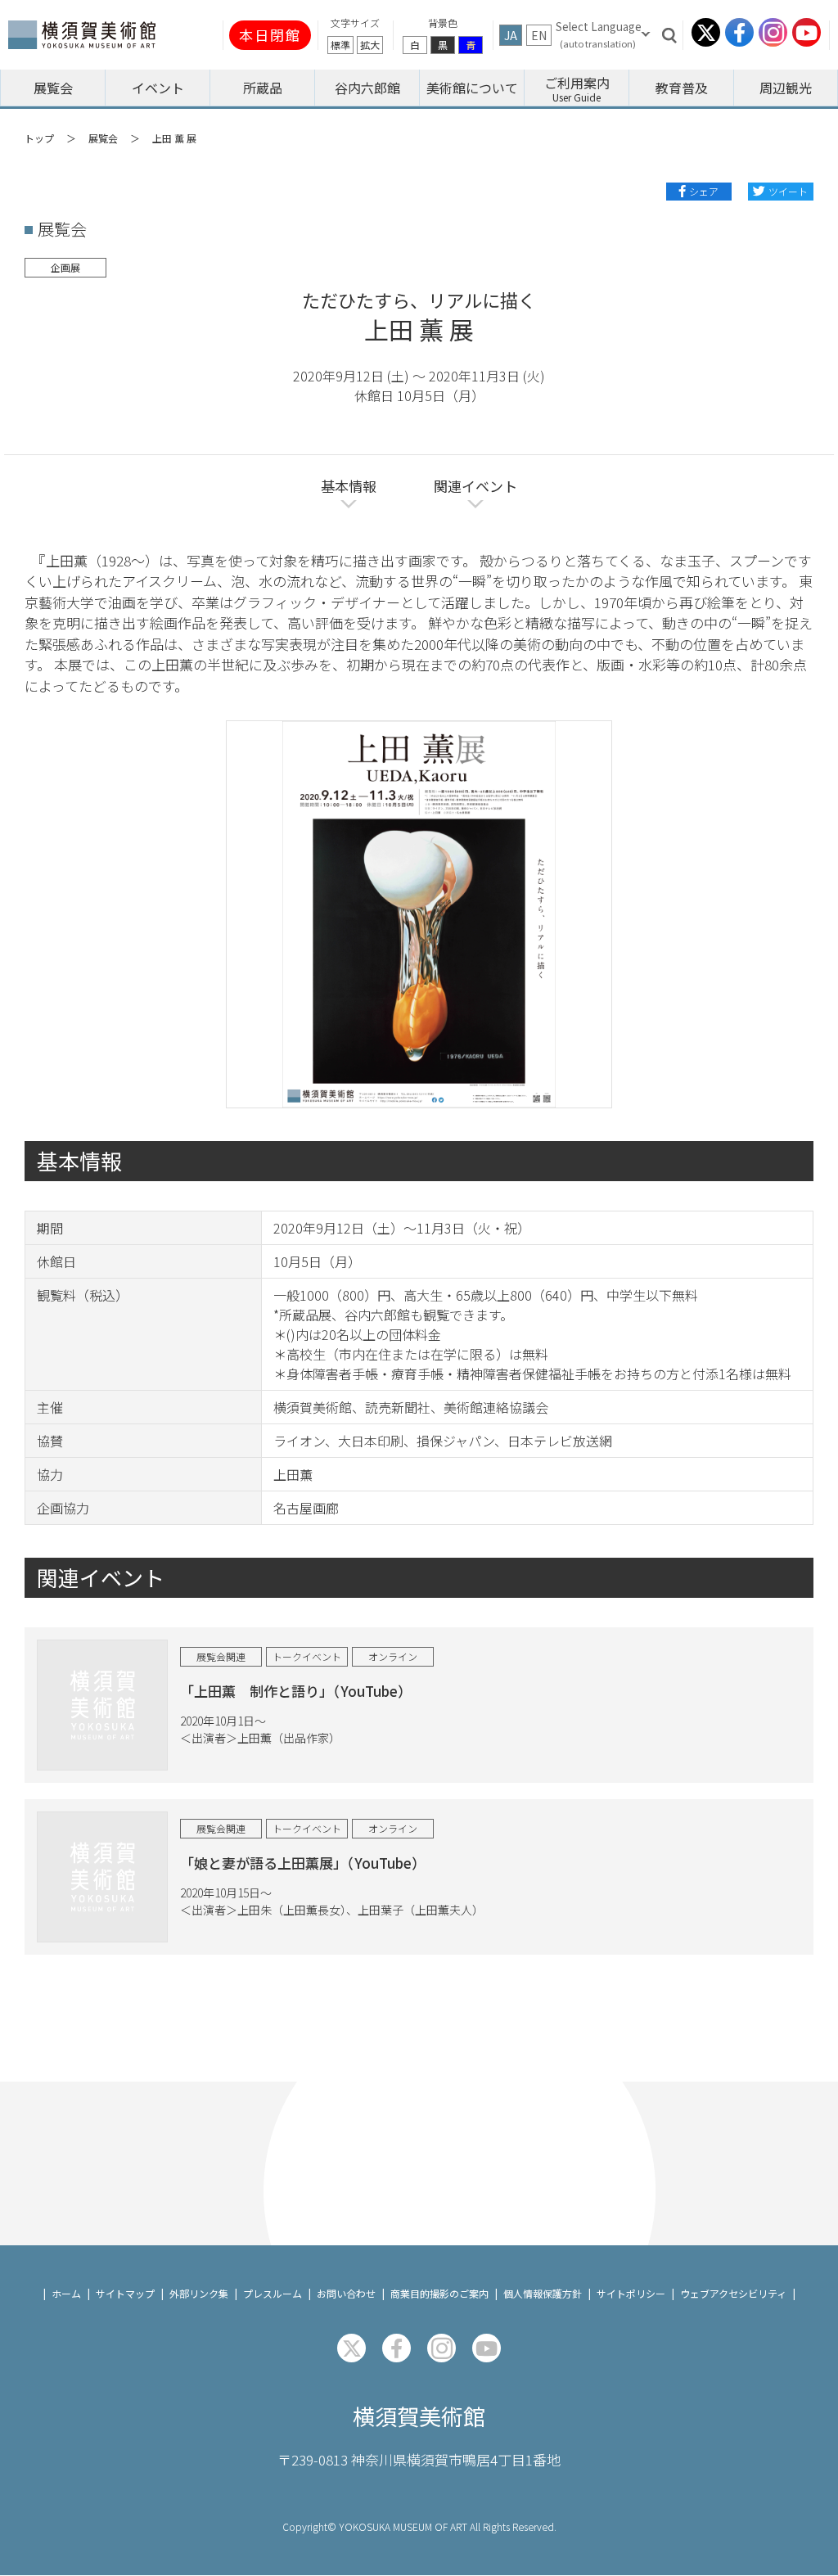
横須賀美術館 (419, 2416)
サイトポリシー (631, 2293)
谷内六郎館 (367, 88)
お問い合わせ (346, 2293)
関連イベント (475, 486)
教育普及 (682, 88)
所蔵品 (263, 88)
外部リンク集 (199, 2293)
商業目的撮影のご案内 (439, 2293)
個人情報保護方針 (543, 2293)
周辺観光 (786, 88)
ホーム (66, 2293)
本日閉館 (270, 35)
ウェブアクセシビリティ (733, 2293)
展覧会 (53, 88)
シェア (704, 191)
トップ (39, 138)
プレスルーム (273, 2293)
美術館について (472, 88)
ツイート (788, 191)
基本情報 (349, 486)
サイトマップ (125, 2293)
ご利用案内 (577, 83)
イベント (158, 88)
